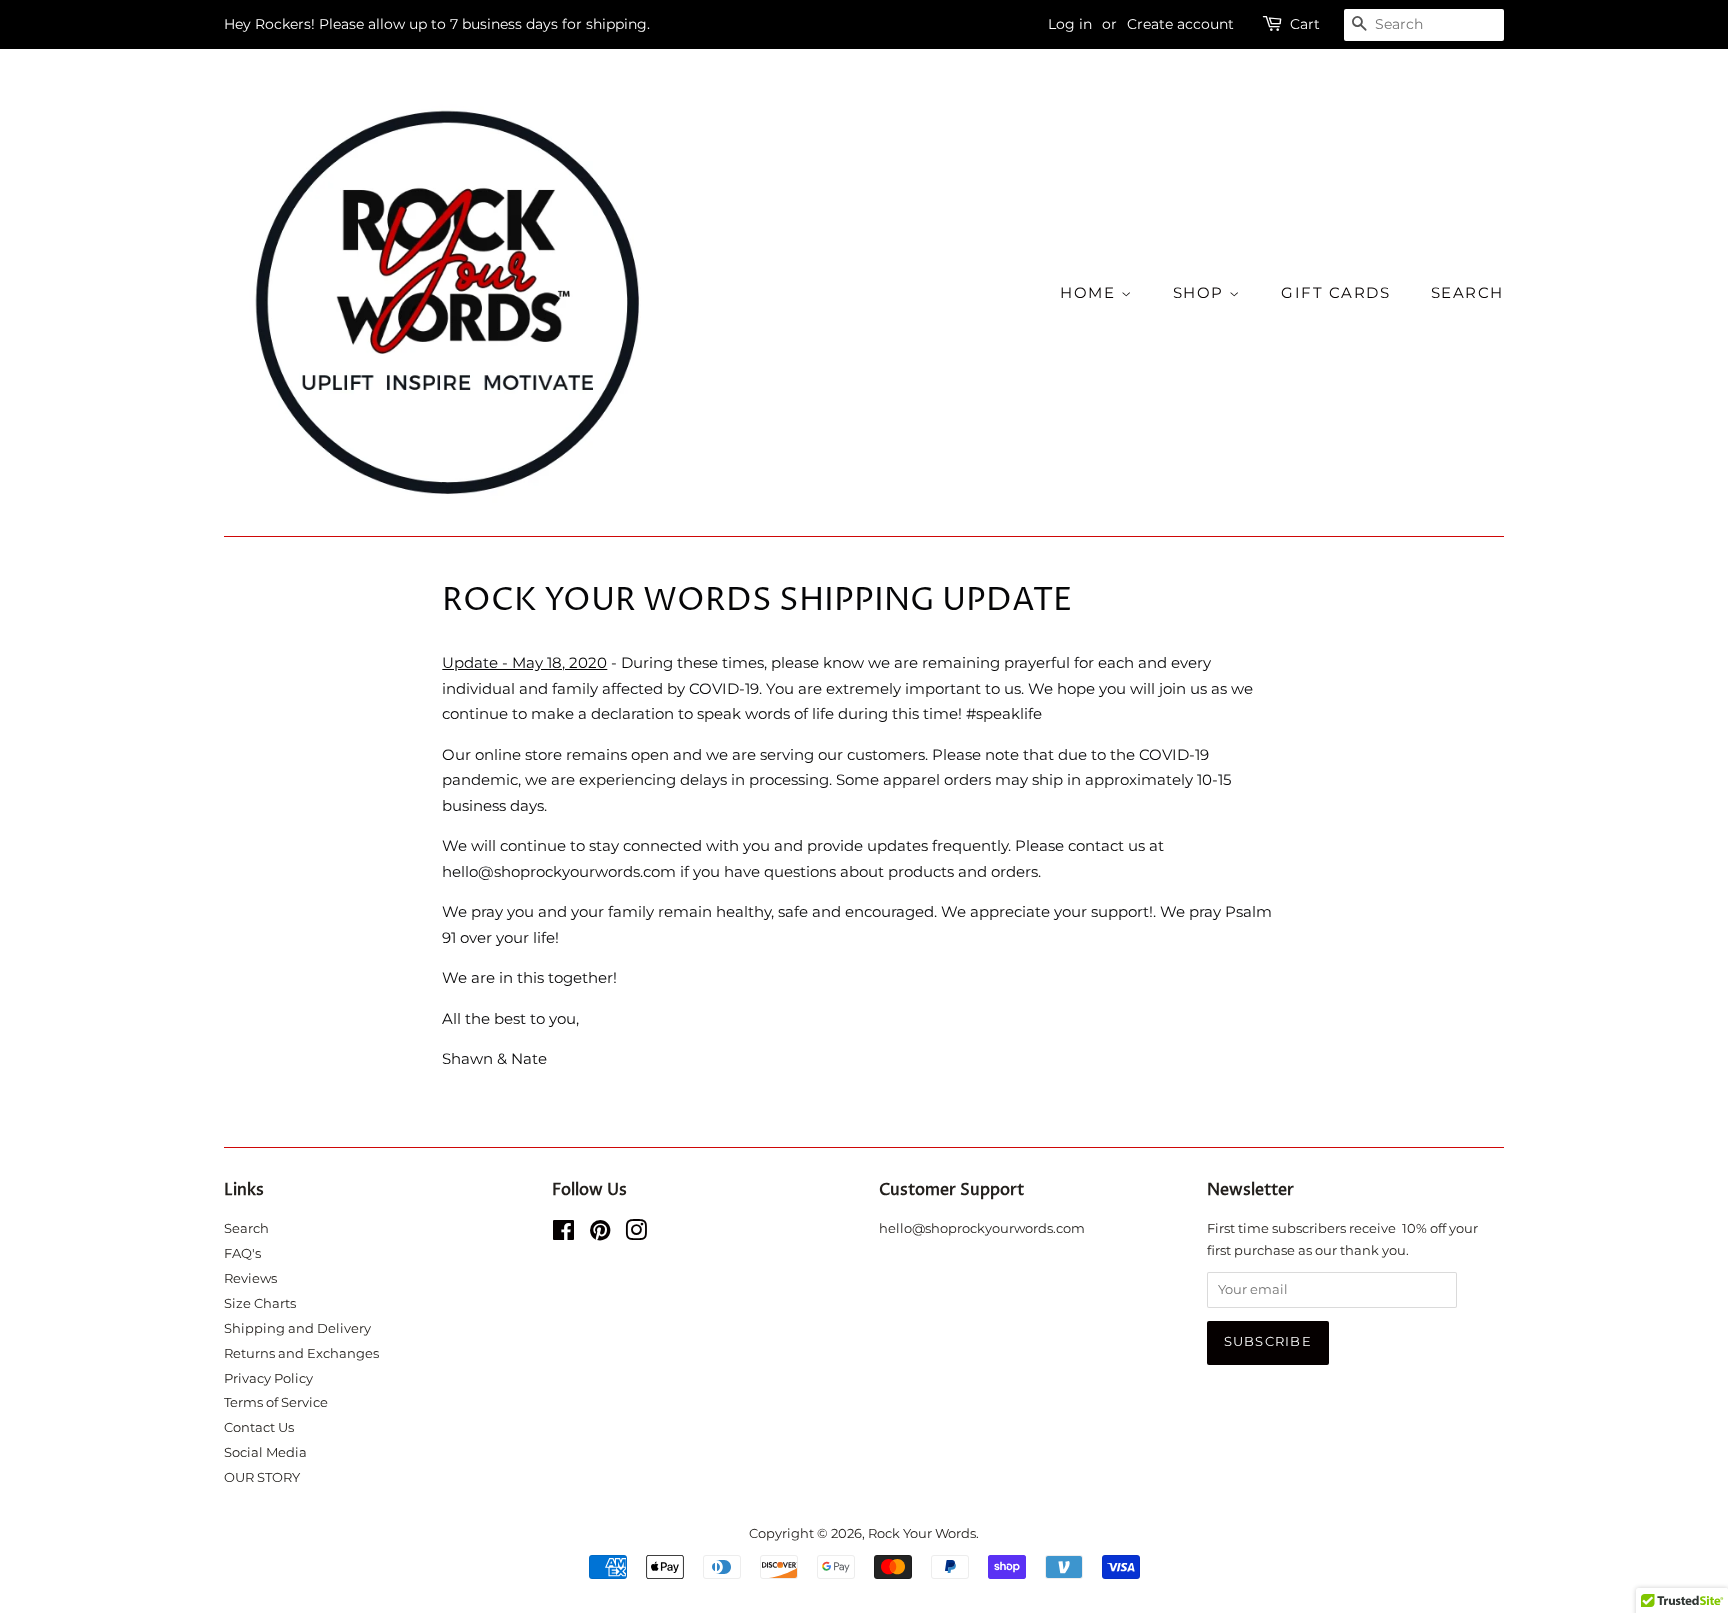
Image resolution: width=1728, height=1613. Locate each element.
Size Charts (260, 1303)
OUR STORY (262, 1477)
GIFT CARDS (1335, 292)
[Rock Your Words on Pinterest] (600, 1234)
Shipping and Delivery (297, 1328)
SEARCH (1467, 292)
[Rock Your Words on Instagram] (636, 1234)
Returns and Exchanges (301, 1353)
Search (246, 1228)
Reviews (250, 1278)
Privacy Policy (268, 1378)
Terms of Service (276, 1402)
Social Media (265, 1452)
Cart (1305, 24)
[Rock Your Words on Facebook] (563, 1234)
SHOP (1201, 292)
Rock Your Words (922, 1533)
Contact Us (259, 1427)
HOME (1090, 292)
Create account (1180, 24)
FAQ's (242, 1253)
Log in (1070, 24)
